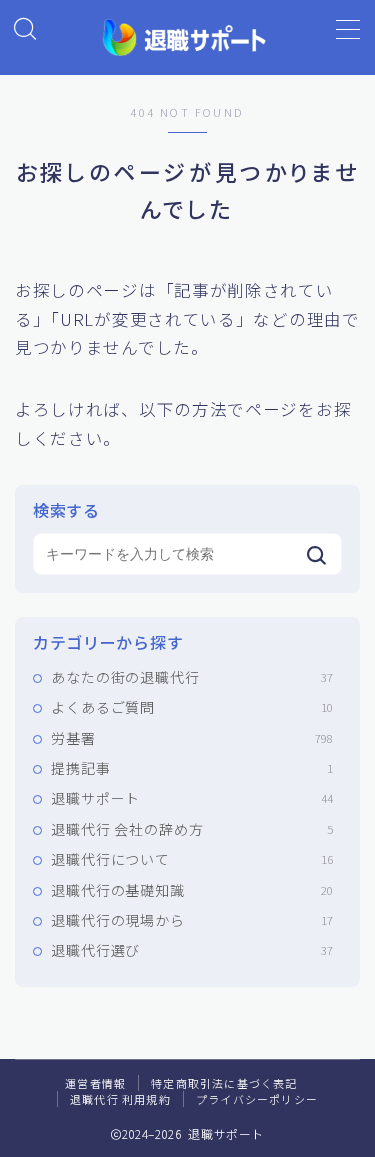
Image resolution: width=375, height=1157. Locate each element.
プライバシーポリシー (257, 1099)
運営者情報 (95, 1083)
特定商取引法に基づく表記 (224, 1083)
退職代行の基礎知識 (192, 890)
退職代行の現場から (192, 920)
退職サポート (192, 798)
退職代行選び (192, 950)
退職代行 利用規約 (120, 1099)
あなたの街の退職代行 (192, 677)
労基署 (192, 738)
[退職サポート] (187, 37)
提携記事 (192, 768)
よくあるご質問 (192, 707)
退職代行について (192, 859)
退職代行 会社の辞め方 (192, 829)
